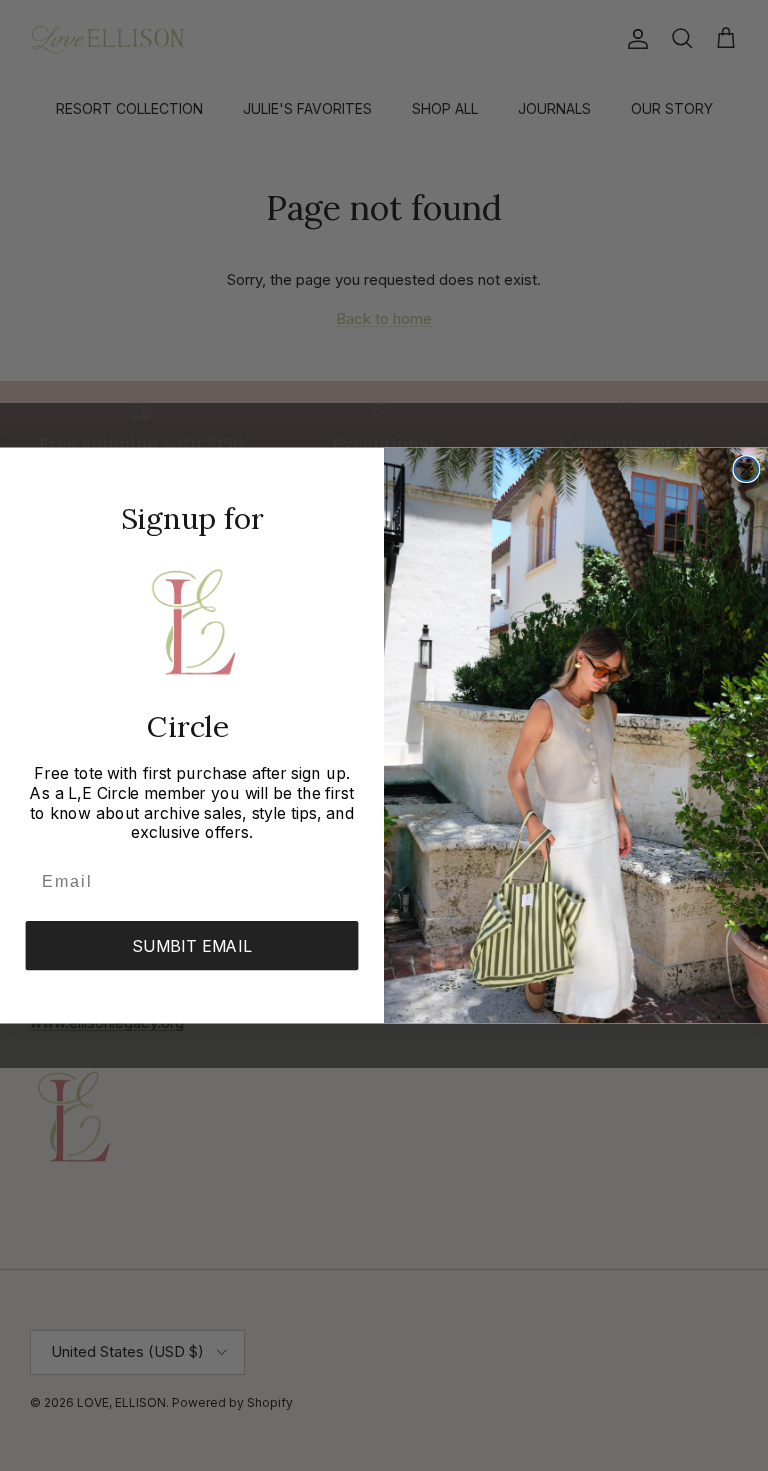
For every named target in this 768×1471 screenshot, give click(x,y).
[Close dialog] (747, 469)
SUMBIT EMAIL (192, 946)
